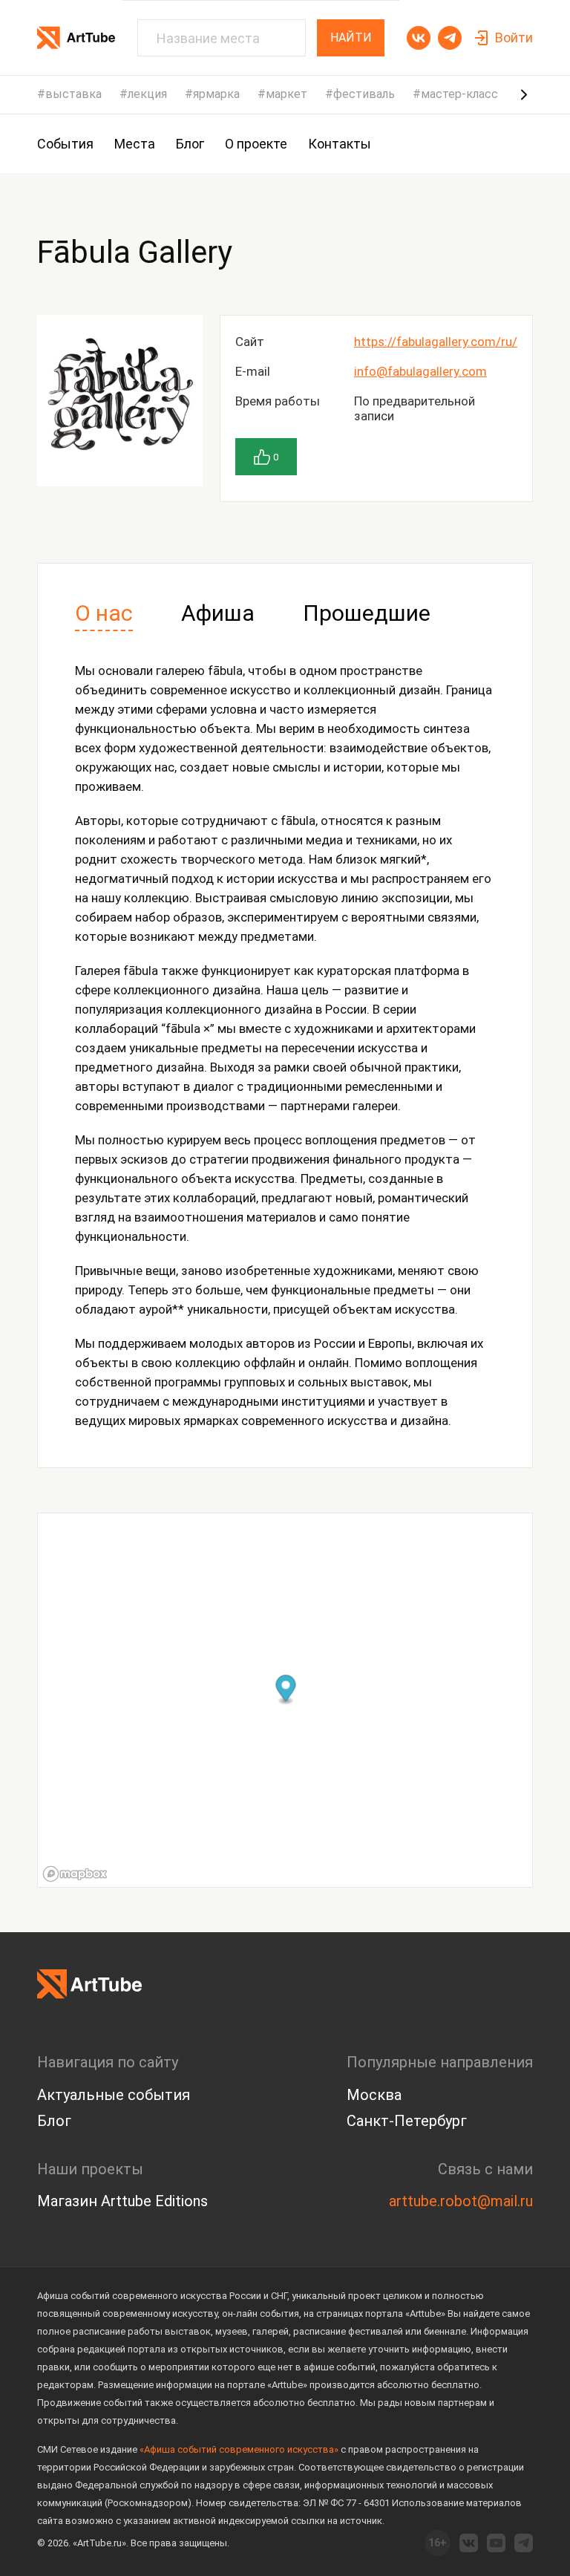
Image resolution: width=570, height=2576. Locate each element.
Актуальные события (114, 2095)
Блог (54, 2121)
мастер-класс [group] (459, 94)
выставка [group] (73, 94)
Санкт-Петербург (407, 2121)
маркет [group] (286, 94)
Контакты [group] (340, 144)
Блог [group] (190, 144)
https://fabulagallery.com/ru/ (436, 342)
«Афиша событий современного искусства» (239, 2449)
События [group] (65, 144)
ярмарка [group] (216, 94)
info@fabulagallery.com (420, 371)
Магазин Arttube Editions (122, 2201)
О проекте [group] (256, 144)
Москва (374, 2095)
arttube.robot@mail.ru (461, 2201)
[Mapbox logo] (75, 1874)
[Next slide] (524, 94)
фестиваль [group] (364, 94)
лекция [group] (147, 94)
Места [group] (135, 144)
